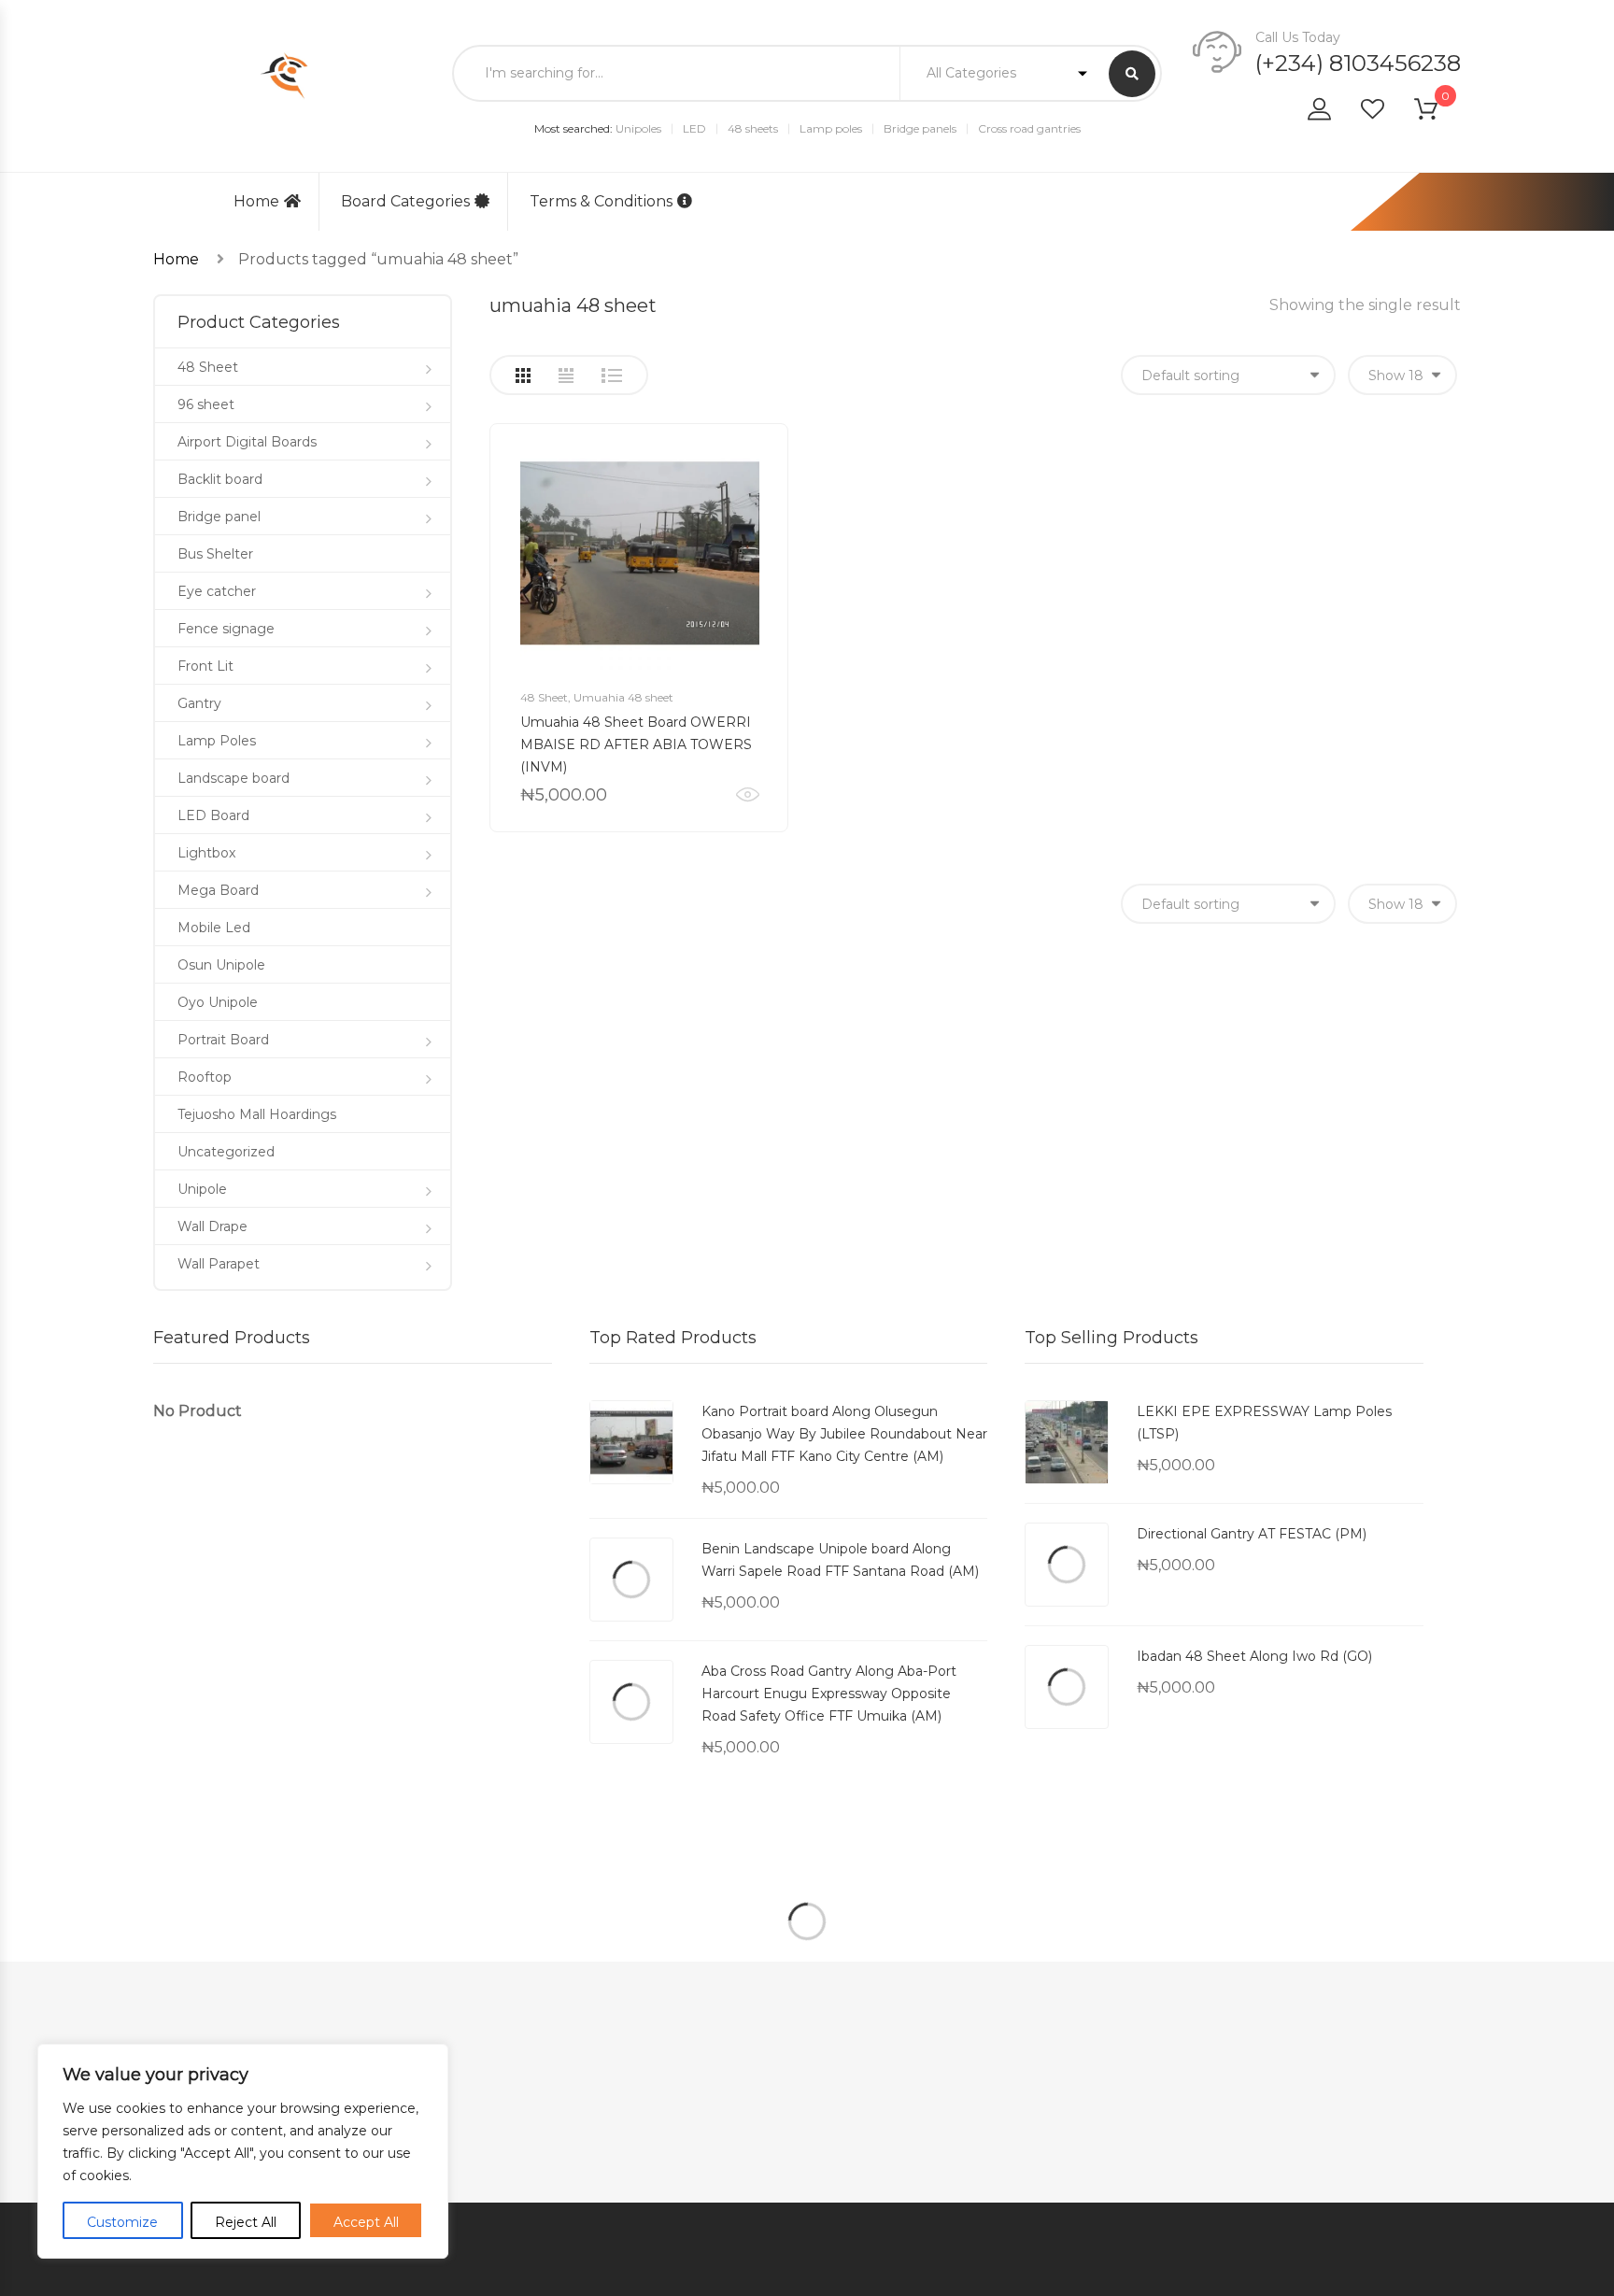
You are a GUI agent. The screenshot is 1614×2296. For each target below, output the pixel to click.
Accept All (366, 2222)
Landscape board (234, 778)
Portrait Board (223, 1040)
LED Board (213, 815)
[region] (243, 2151)
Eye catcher (217, 591)
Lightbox (206, 853)
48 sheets (753, 128)
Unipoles (638, 128)
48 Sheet (544, 697)
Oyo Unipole (218, 1002)
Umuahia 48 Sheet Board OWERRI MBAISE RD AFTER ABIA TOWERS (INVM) (636, 744)
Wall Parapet (219, 1264)
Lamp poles (831, 128)
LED (694, 128)
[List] (612, 376)
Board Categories (405, 201)
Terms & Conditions (601, 201)
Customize (122, 2222)
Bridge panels (920, 128)
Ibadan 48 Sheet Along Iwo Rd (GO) (1254, 1656)
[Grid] (523, 376)
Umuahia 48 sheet (623, 697)
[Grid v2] (566, 376)
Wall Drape (212, 1226)
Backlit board (220, 479)
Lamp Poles (217, 741)
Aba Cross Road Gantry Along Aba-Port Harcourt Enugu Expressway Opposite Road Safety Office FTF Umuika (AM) (829, 1694)
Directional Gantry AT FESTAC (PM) (1252, 1534)
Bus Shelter (215, 554)
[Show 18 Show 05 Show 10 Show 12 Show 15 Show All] (1402, 375)
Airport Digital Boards (247, 442)
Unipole (202, 1189)
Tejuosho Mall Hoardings (257, 1114)
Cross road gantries (1029, 128)
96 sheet (206, 404)
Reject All (246, 2222)
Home (256, 201)
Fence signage (226, 629)
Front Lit (205, 666)
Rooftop (205, 1077)
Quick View (748, 795)
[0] (1437, 113)
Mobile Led (214, 928)
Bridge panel (219, 517)
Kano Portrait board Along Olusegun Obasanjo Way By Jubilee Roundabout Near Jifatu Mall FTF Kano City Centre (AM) (844, 1434)
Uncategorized (226, 1152)
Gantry (199, 703)
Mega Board (218, 890)
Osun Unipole (221, 965)
